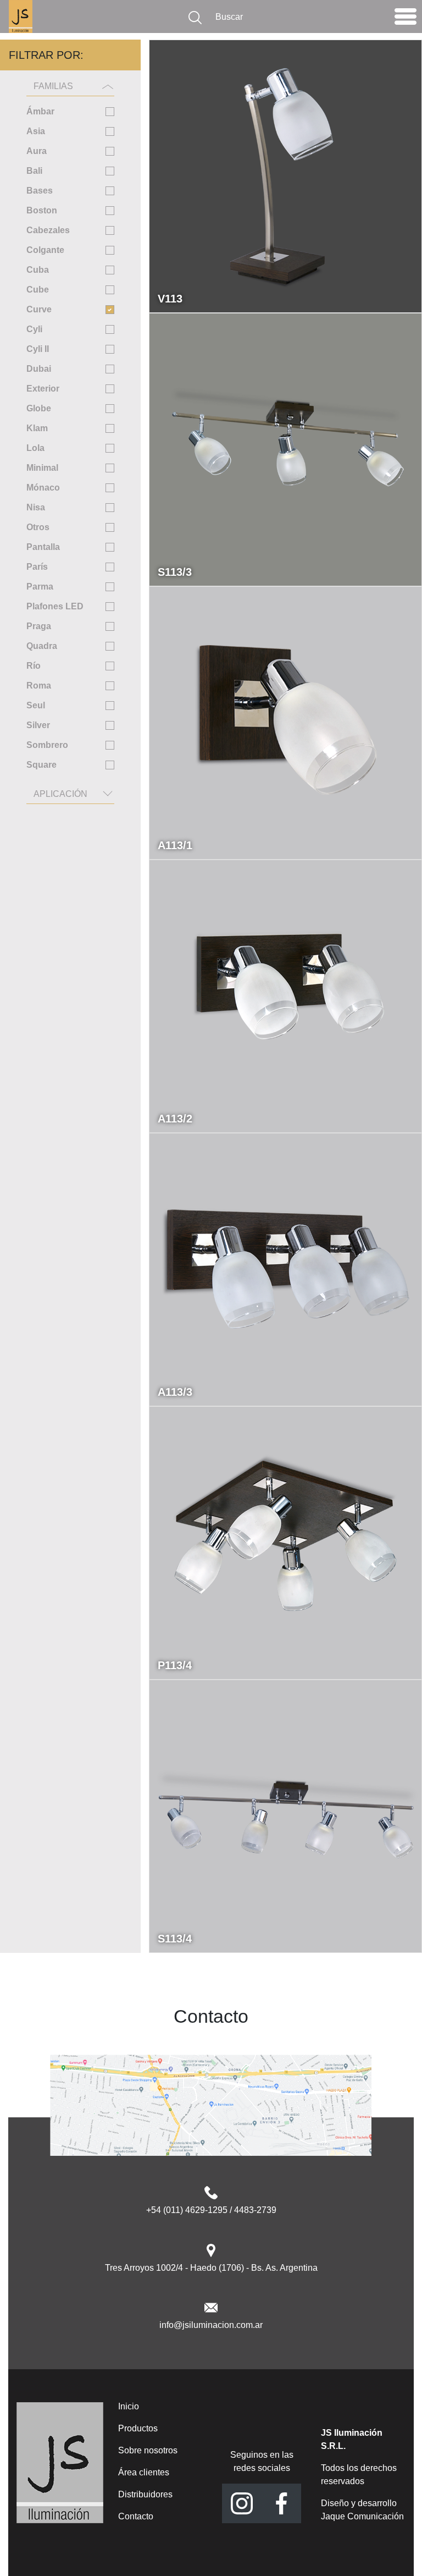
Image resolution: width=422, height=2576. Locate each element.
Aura (37, 151)
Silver (38, 725)
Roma (39, 686)
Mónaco (43, 488)
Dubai (39, 369)
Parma (40, 587)
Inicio (129, 2406)
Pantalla (43, 547)
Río (34, 666)
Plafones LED (55, 606)
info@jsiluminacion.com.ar (211, 2325)
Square (41, 765)
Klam (37, 428)
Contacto (136, 2516)
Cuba (38, 270)
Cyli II (38, 349)
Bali (34, 171)
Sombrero (47, 745)
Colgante (45, 250)
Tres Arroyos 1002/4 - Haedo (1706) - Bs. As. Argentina (211, 2268)
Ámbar (40, 111)
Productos (138, 2428)
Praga (39, 626)
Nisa (36, 507)
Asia (36, 131)
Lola (35, 448)
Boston (42, 210)
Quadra (42, 646)
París (37, 567)
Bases (40, 191)
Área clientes (144, 2472)
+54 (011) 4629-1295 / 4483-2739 (211, 2210)
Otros (38, 527)
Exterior (43, 389)
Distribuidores (145, 2494)
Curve (39, 309)
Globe (39, 408)
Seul (36, 705)
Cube (38, 290)
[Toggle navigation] (406, 19)
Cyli (34, 329)
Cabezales (48, 230)
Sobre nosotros (148, 2450)
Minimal (42, 468)
